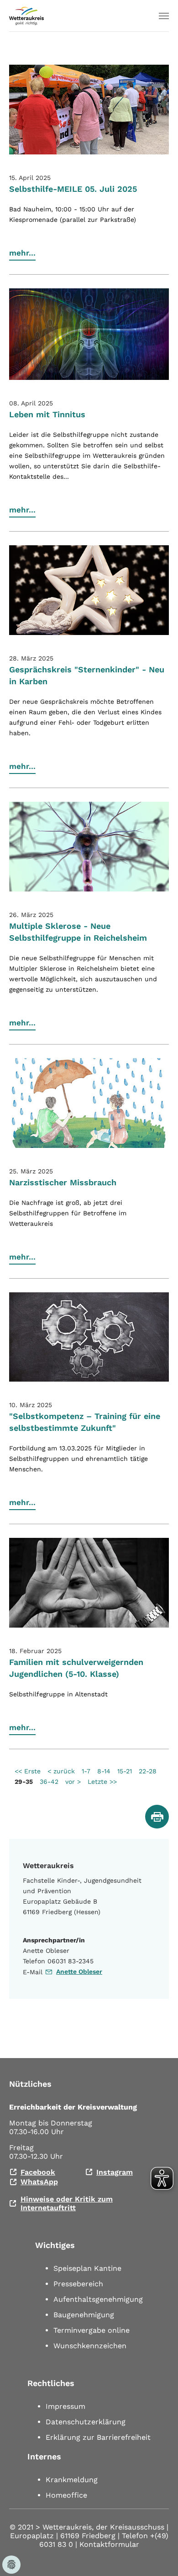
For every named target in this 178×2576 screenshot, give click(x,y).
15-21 (125, 1771)
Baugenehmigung (84, 2315)
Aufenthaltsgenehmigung (98, 2299)
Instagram (115, 2172)
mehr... (22, 253)
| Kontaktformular (107, 2544)
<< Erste (28, 1771)
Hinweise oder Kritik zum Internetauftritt (67, 2203)
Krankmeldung (72, 2480)
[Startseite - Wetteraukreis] (26, 16)
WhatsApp (39, 2182)
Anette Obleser (79, 1972)
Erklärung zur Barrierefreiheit (98, 2437)
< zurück (61, 1771)
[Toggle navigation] (164, 16)
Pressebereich (78, 2284)
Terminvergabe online (92, 2330)
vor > (73, 1782)
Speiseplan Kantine (87, 2268)
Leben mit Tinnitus (47, 414)
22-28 (148, 1771)
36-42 (49, 1782)
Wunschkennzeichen (90, 2346)
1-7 (86, 1771)
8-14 (104, 1771)
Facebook (38, 2172)
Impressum (65, 2406)
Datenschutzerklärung (86, 2422)
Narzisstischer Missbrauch (63, 1182)
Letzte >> (102, 1782)
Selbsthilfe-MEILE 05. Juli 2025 (73, 189)
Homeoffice (66, 2495)
